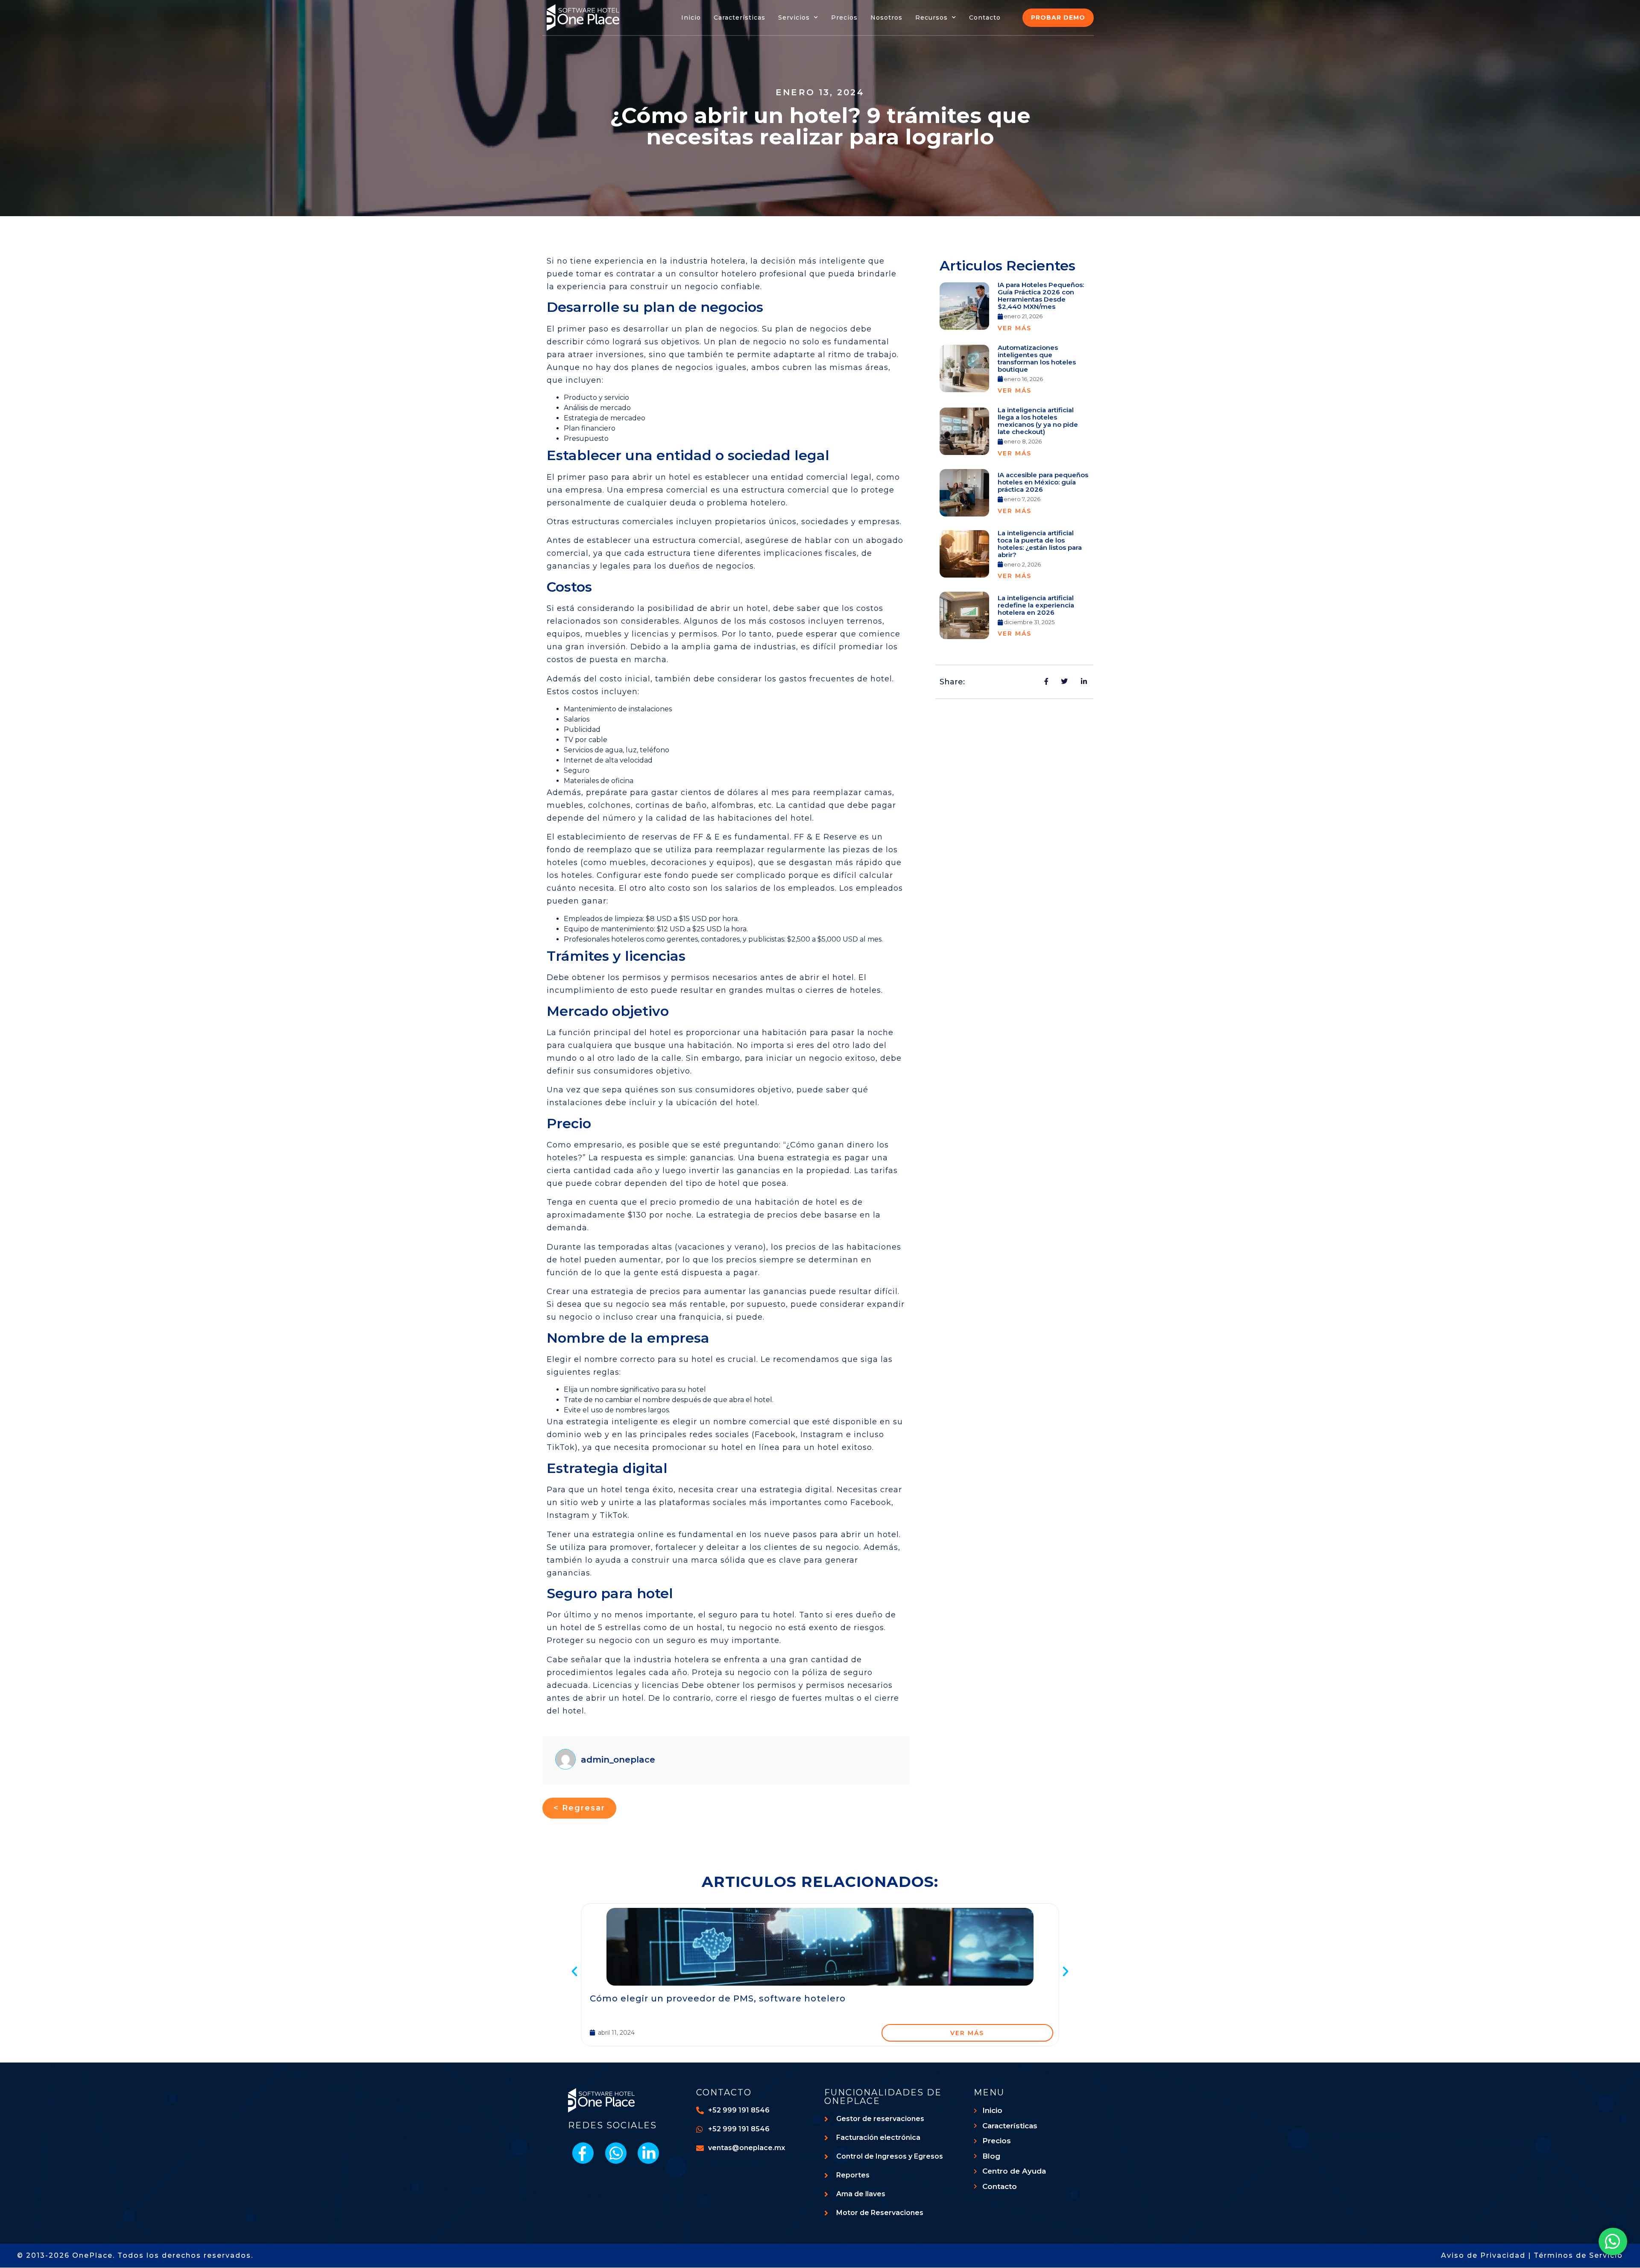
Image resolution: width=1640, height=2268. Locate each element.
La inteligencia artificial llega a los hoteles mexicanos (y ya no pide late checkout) (1038, 421)
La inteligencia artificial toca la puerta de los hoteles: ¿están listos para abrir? (1040, 544)
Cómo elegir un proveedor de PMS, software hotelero (718, 1998)
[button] (574, 1972)
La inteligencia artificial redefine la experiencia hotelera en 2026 (1036, 605)
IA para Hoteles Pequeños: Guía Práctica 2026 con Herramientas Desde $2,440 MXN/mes (1041, 296)
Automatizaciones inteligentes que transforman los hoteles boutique (1037, 358)
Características (739, 18)
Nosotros (886, 18)
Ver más (1015, 328)
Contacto (985, 18)
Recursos (931, 18)
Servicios (794, 18)
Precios (844, 18)
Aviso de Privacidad (1483, 2255)
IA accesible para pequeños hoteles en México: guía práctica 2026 (1043, 482)
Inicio (691, 18)
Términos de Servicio (1578, 2255)
